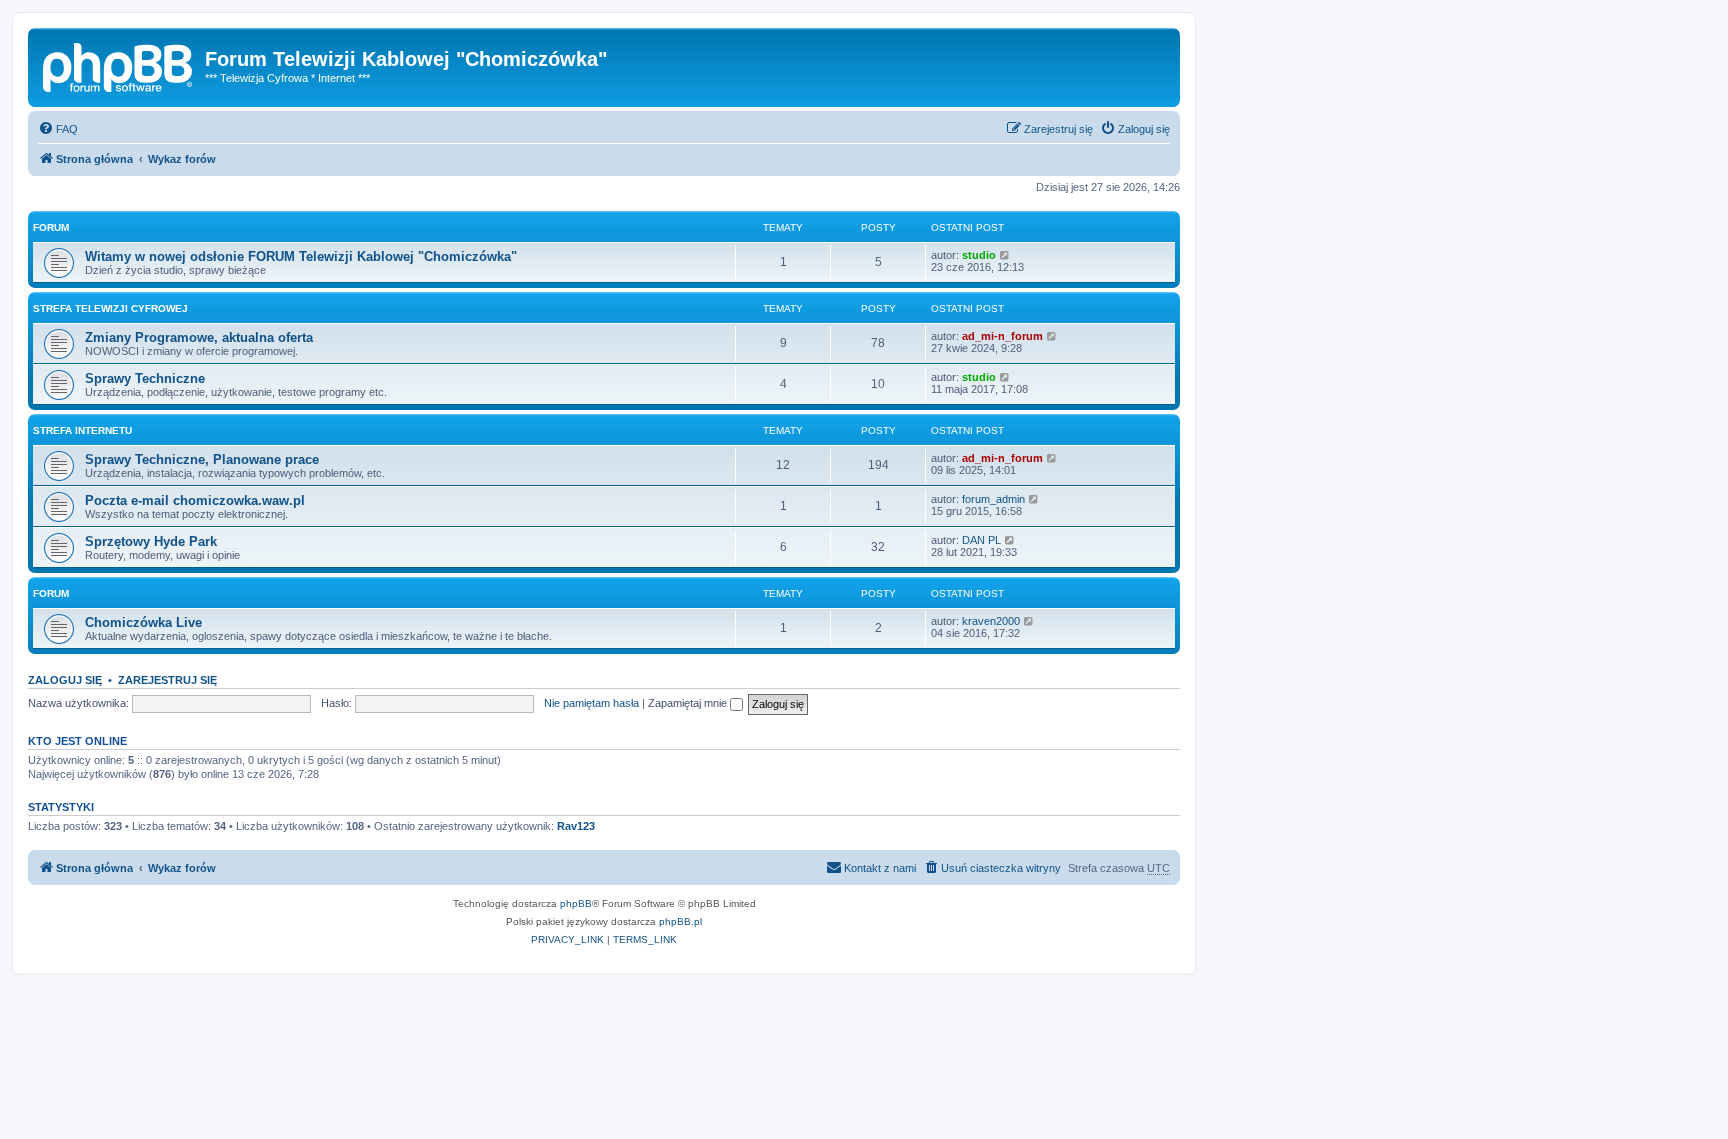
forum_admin (993, 499)
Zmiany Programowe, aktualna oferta (199, 337)
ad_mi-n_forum (1002, 336)
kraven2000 (991, 621)
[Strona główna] (119, 65)
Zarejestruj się (167, 680)
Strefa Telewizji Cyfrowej (110, 308)
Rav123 (576, 826)
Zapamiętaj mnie (689, 703)
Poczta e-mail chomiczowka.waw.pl (195, 500)
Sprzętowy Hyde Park (151, 541)
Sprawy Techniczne (145, 378)
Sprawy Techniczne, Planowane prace (202, 459)
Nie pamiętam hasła (591, 703)
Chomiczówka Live (143, 622)
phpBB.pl (680, 921)
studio (979, 255)
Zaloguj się (65, 680)
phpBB (576, 903)
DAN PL (981, 540)
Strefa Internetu (82, 430)
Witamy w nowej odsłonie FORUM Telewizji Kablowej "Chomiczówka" (301, 256)
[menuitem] (58, 129)
